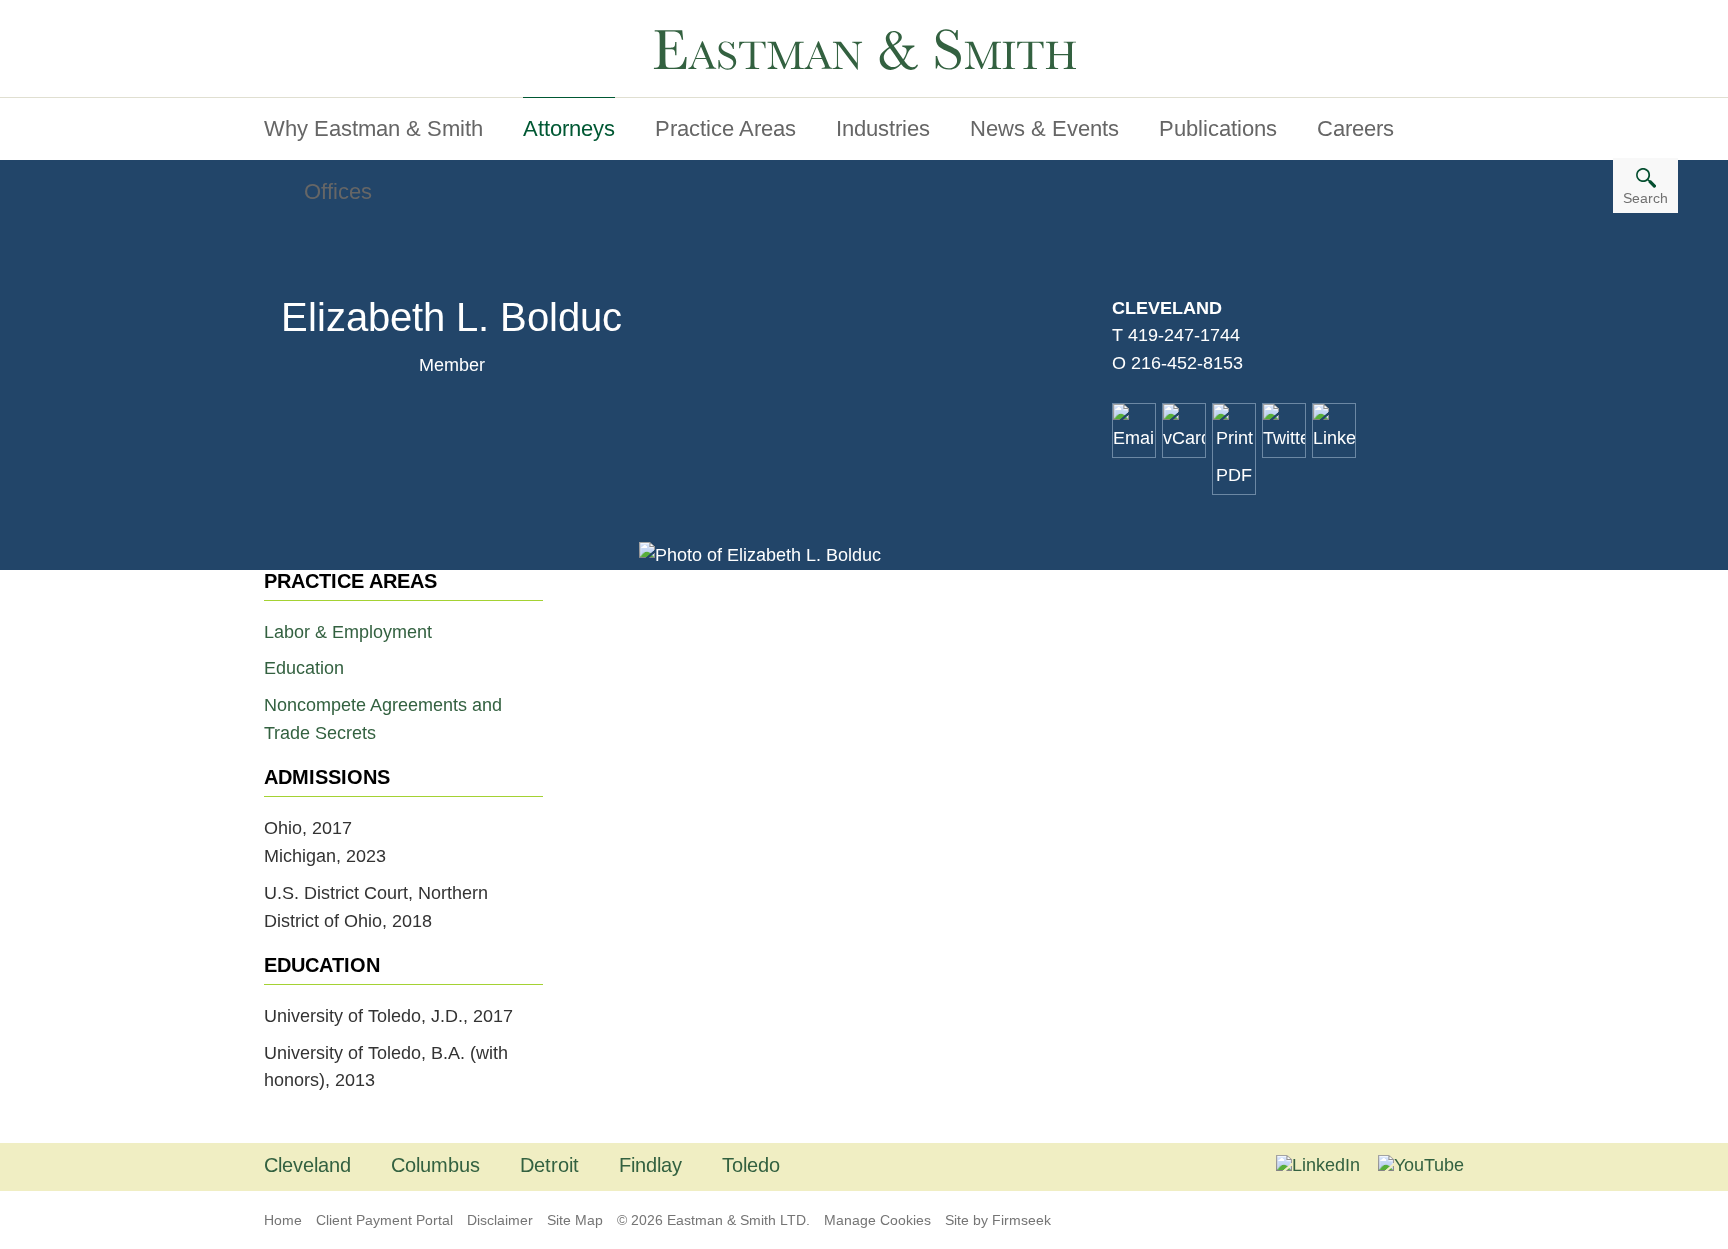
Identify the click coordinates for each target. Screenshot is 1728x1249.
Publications (1218, 128)
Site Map (575, 1220)
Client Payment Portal (384, 1220)
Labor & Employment (348, 632)
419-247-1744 (1184, 335)
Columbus (435, 1165)
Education (304, 668)
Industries (883, 128)
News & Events (1044, 128)
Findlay (650, 1165)
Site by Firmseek (998, 1220)
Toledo (751, 1165)
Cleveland (1167, 308)
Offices (338, 191)
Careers (1355, 128)
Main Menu (323, 23)
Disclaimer (500, 1220)
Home (283, 1220)
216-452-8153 (1187, 363)
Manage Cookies (877, 1220)
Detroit (549, 1165)
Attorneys (569, 128)
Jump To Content (347, 23)
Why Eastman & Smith (373, 128)
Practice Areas (725, 128)
